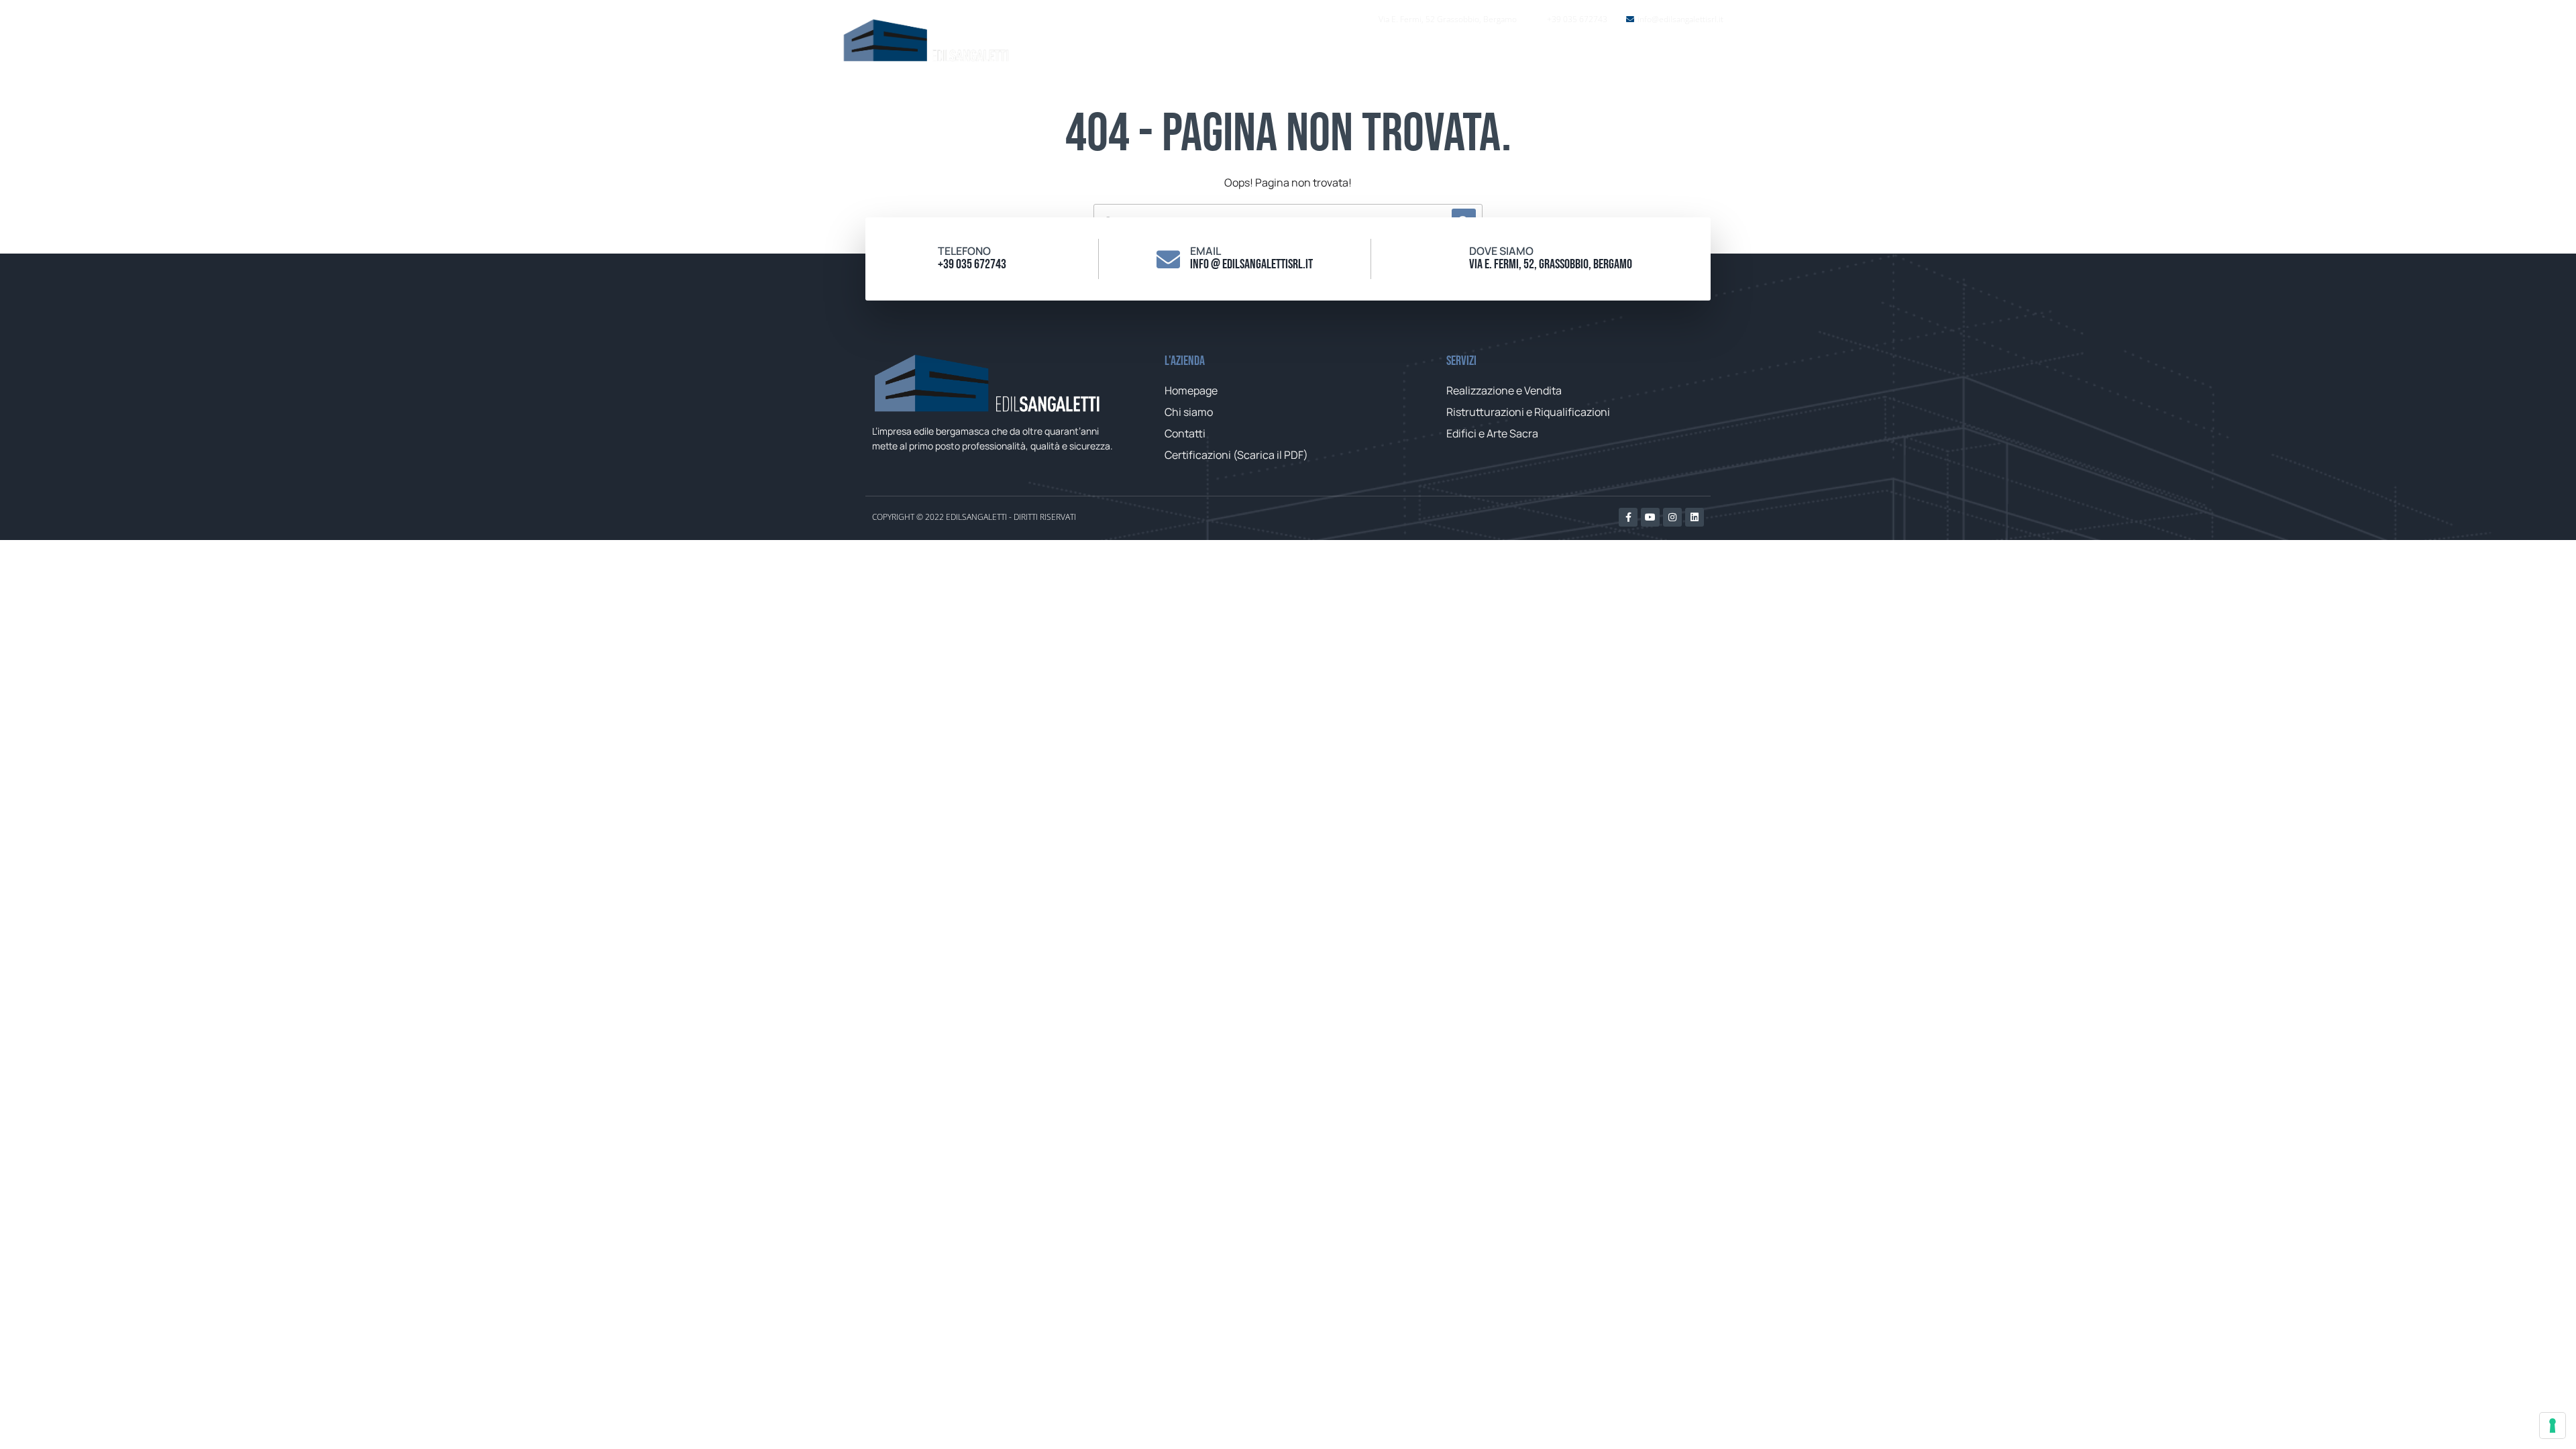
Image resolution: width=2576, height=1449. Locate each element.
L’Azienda (1465, 54)
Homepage (1384, 54)
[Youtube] (1650, 517)
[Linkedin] (1695, 517)
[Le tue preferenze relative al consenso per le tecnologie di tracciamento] (2553, 1426)
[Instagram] (1672, 517)
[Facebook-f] (1628, 517)
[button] (1702, 53)
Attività (1538, 54)
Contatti (1623, 54)
